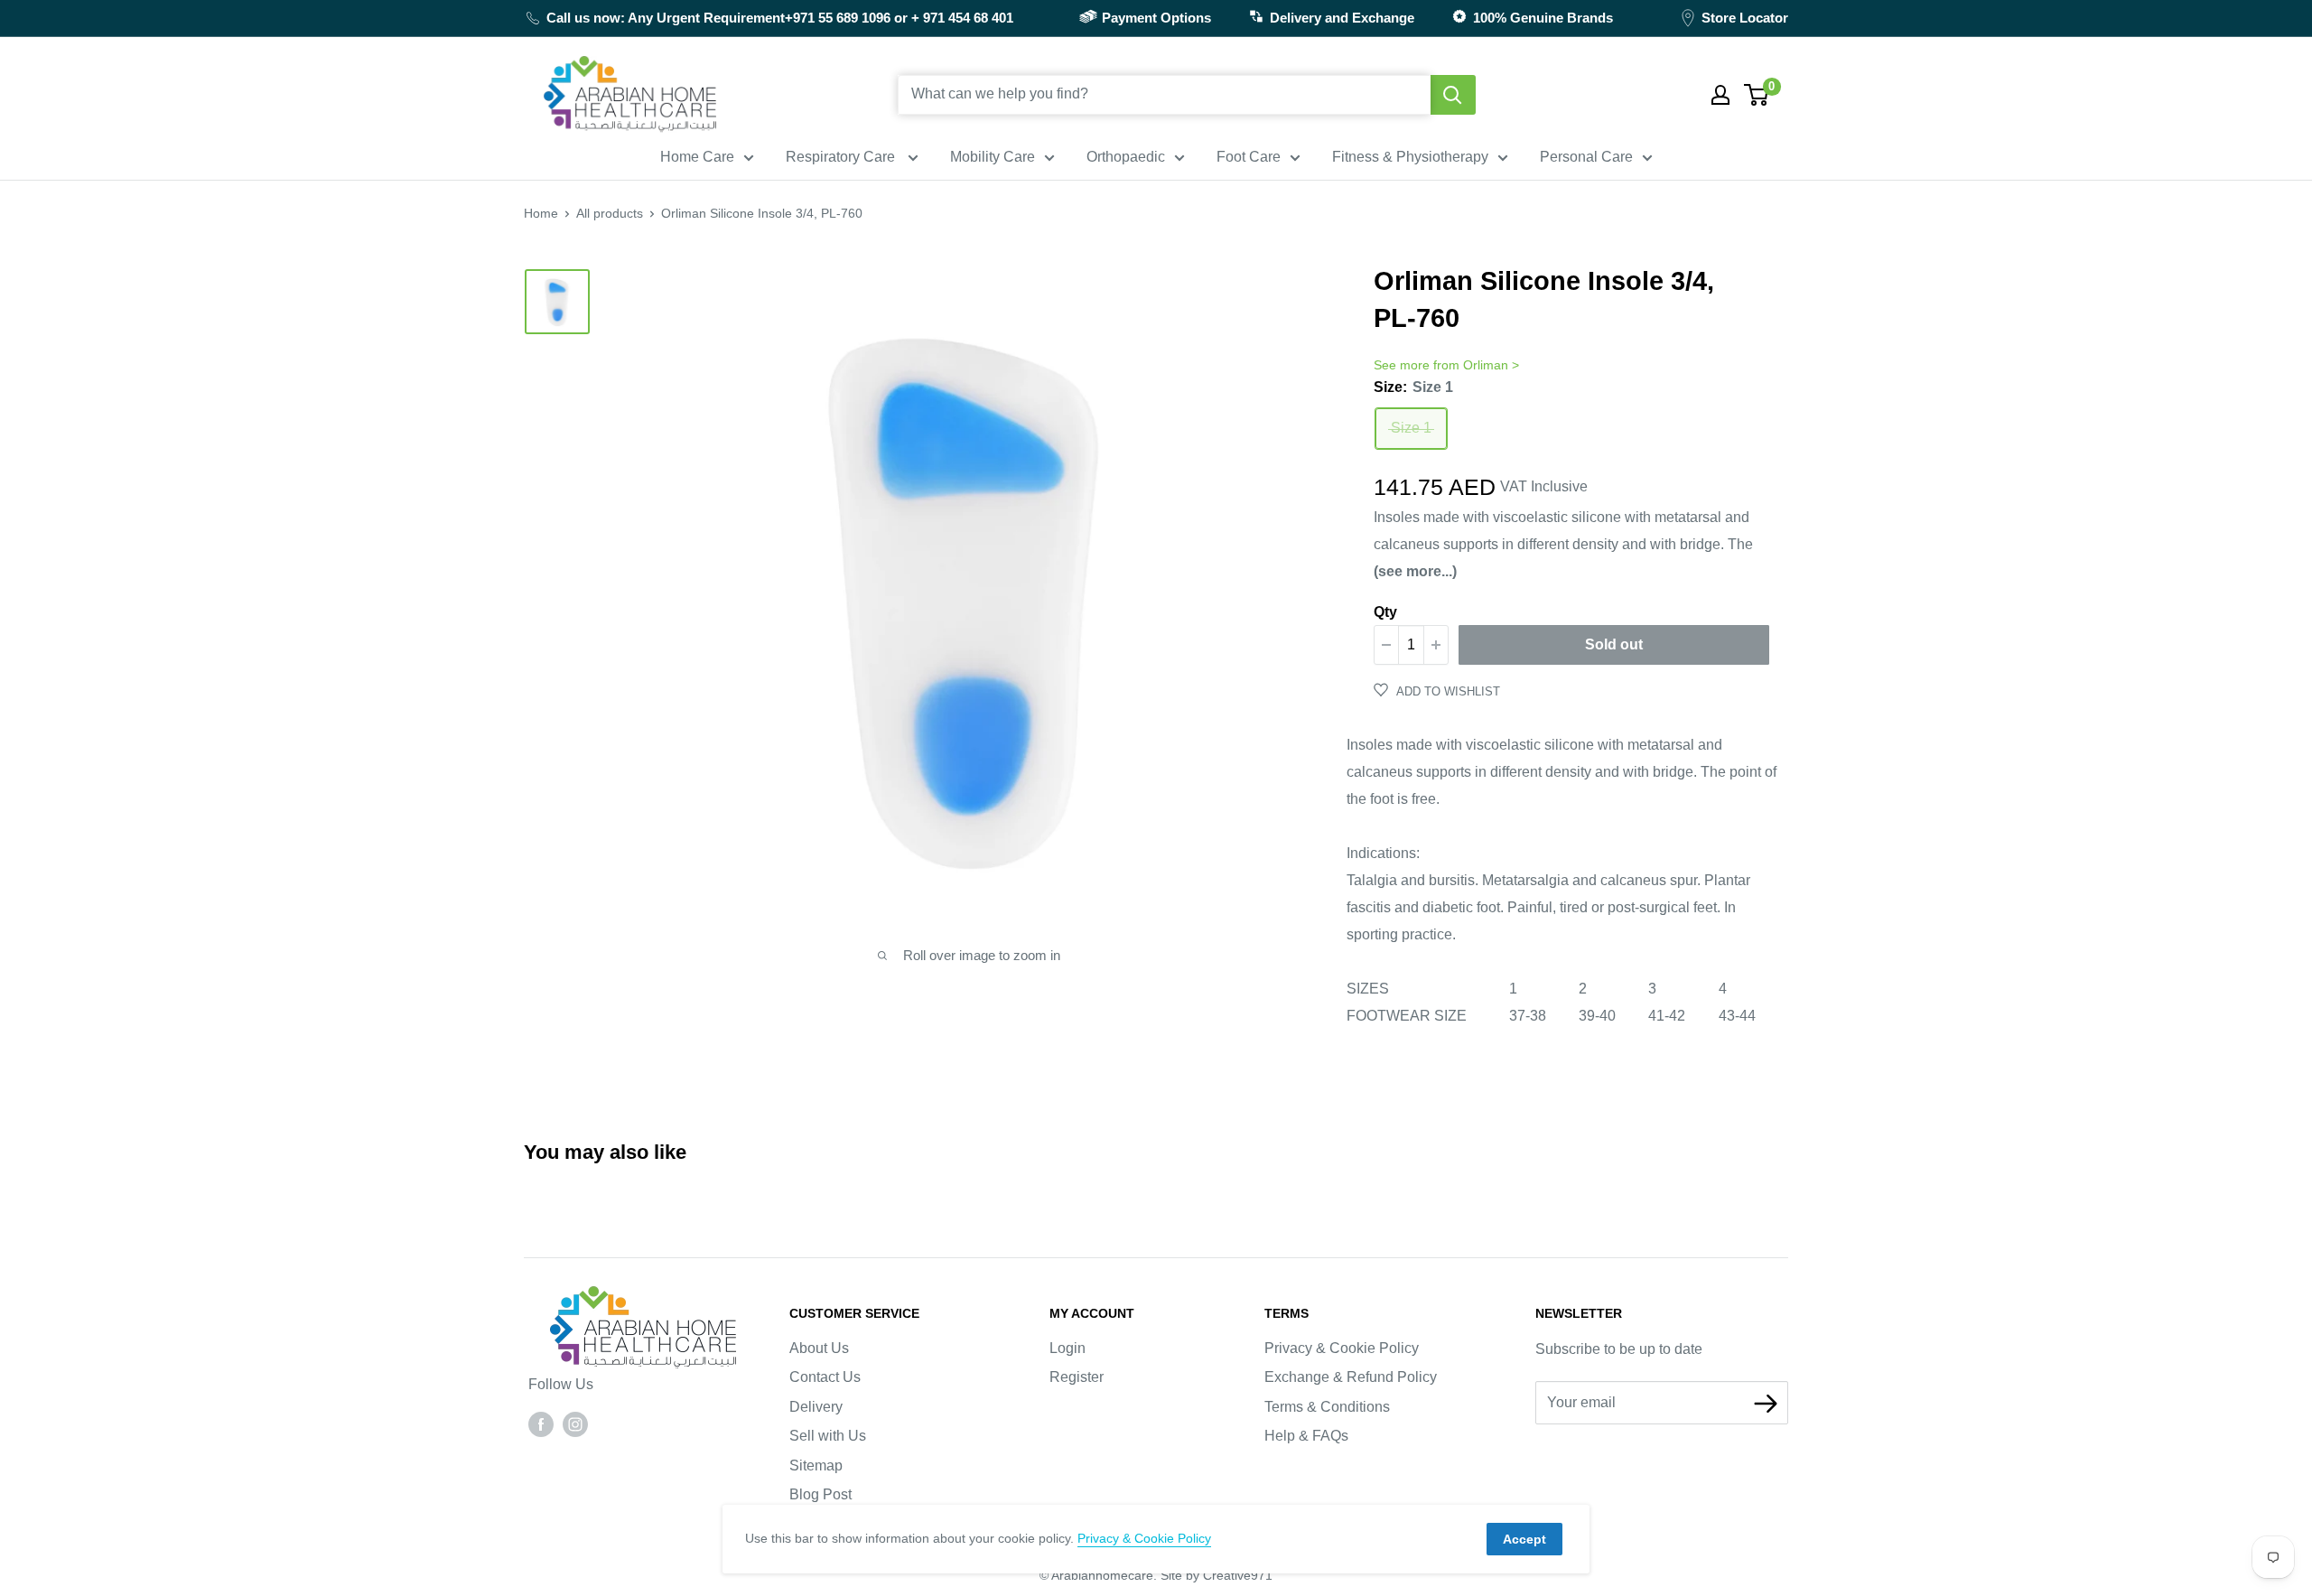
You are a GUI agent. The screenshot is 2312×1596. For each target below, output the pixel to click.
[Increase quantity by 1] (1436, 645)
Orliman (1486, 365)
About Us (819, 1348)
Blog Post (820, 1494)
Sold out (1614, 644)
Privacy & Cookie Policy (1342, 1348)
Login (1067, 1348)
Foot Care (1249, 157)
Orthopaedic (1126, 157)
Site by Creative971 (1217, 1575)
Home (541, 213)
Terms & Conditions (1327, 1407)
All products (610, 213)
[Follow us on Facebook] (541, 1423)
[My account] (1720, 95)
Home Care (697, 157)
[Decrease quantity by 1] (1386, 645)
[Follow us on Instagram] (575, 1423)
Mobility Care (993, 157)
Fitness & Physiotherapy (1410, 157)
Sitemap (816, 1465)
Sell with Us (828, 1436)
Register (1077, 1377)
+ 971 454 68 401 (962, 18)
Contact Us (825, 1377)
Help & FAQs (1306, 1436)
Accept (1524, 1539)
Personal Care (1586, 157)
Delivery (816, 1407)
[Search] (1453, 95)
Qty (1385, 612)
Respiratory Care (842, 157)
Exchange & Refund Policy (1351, 1377)
